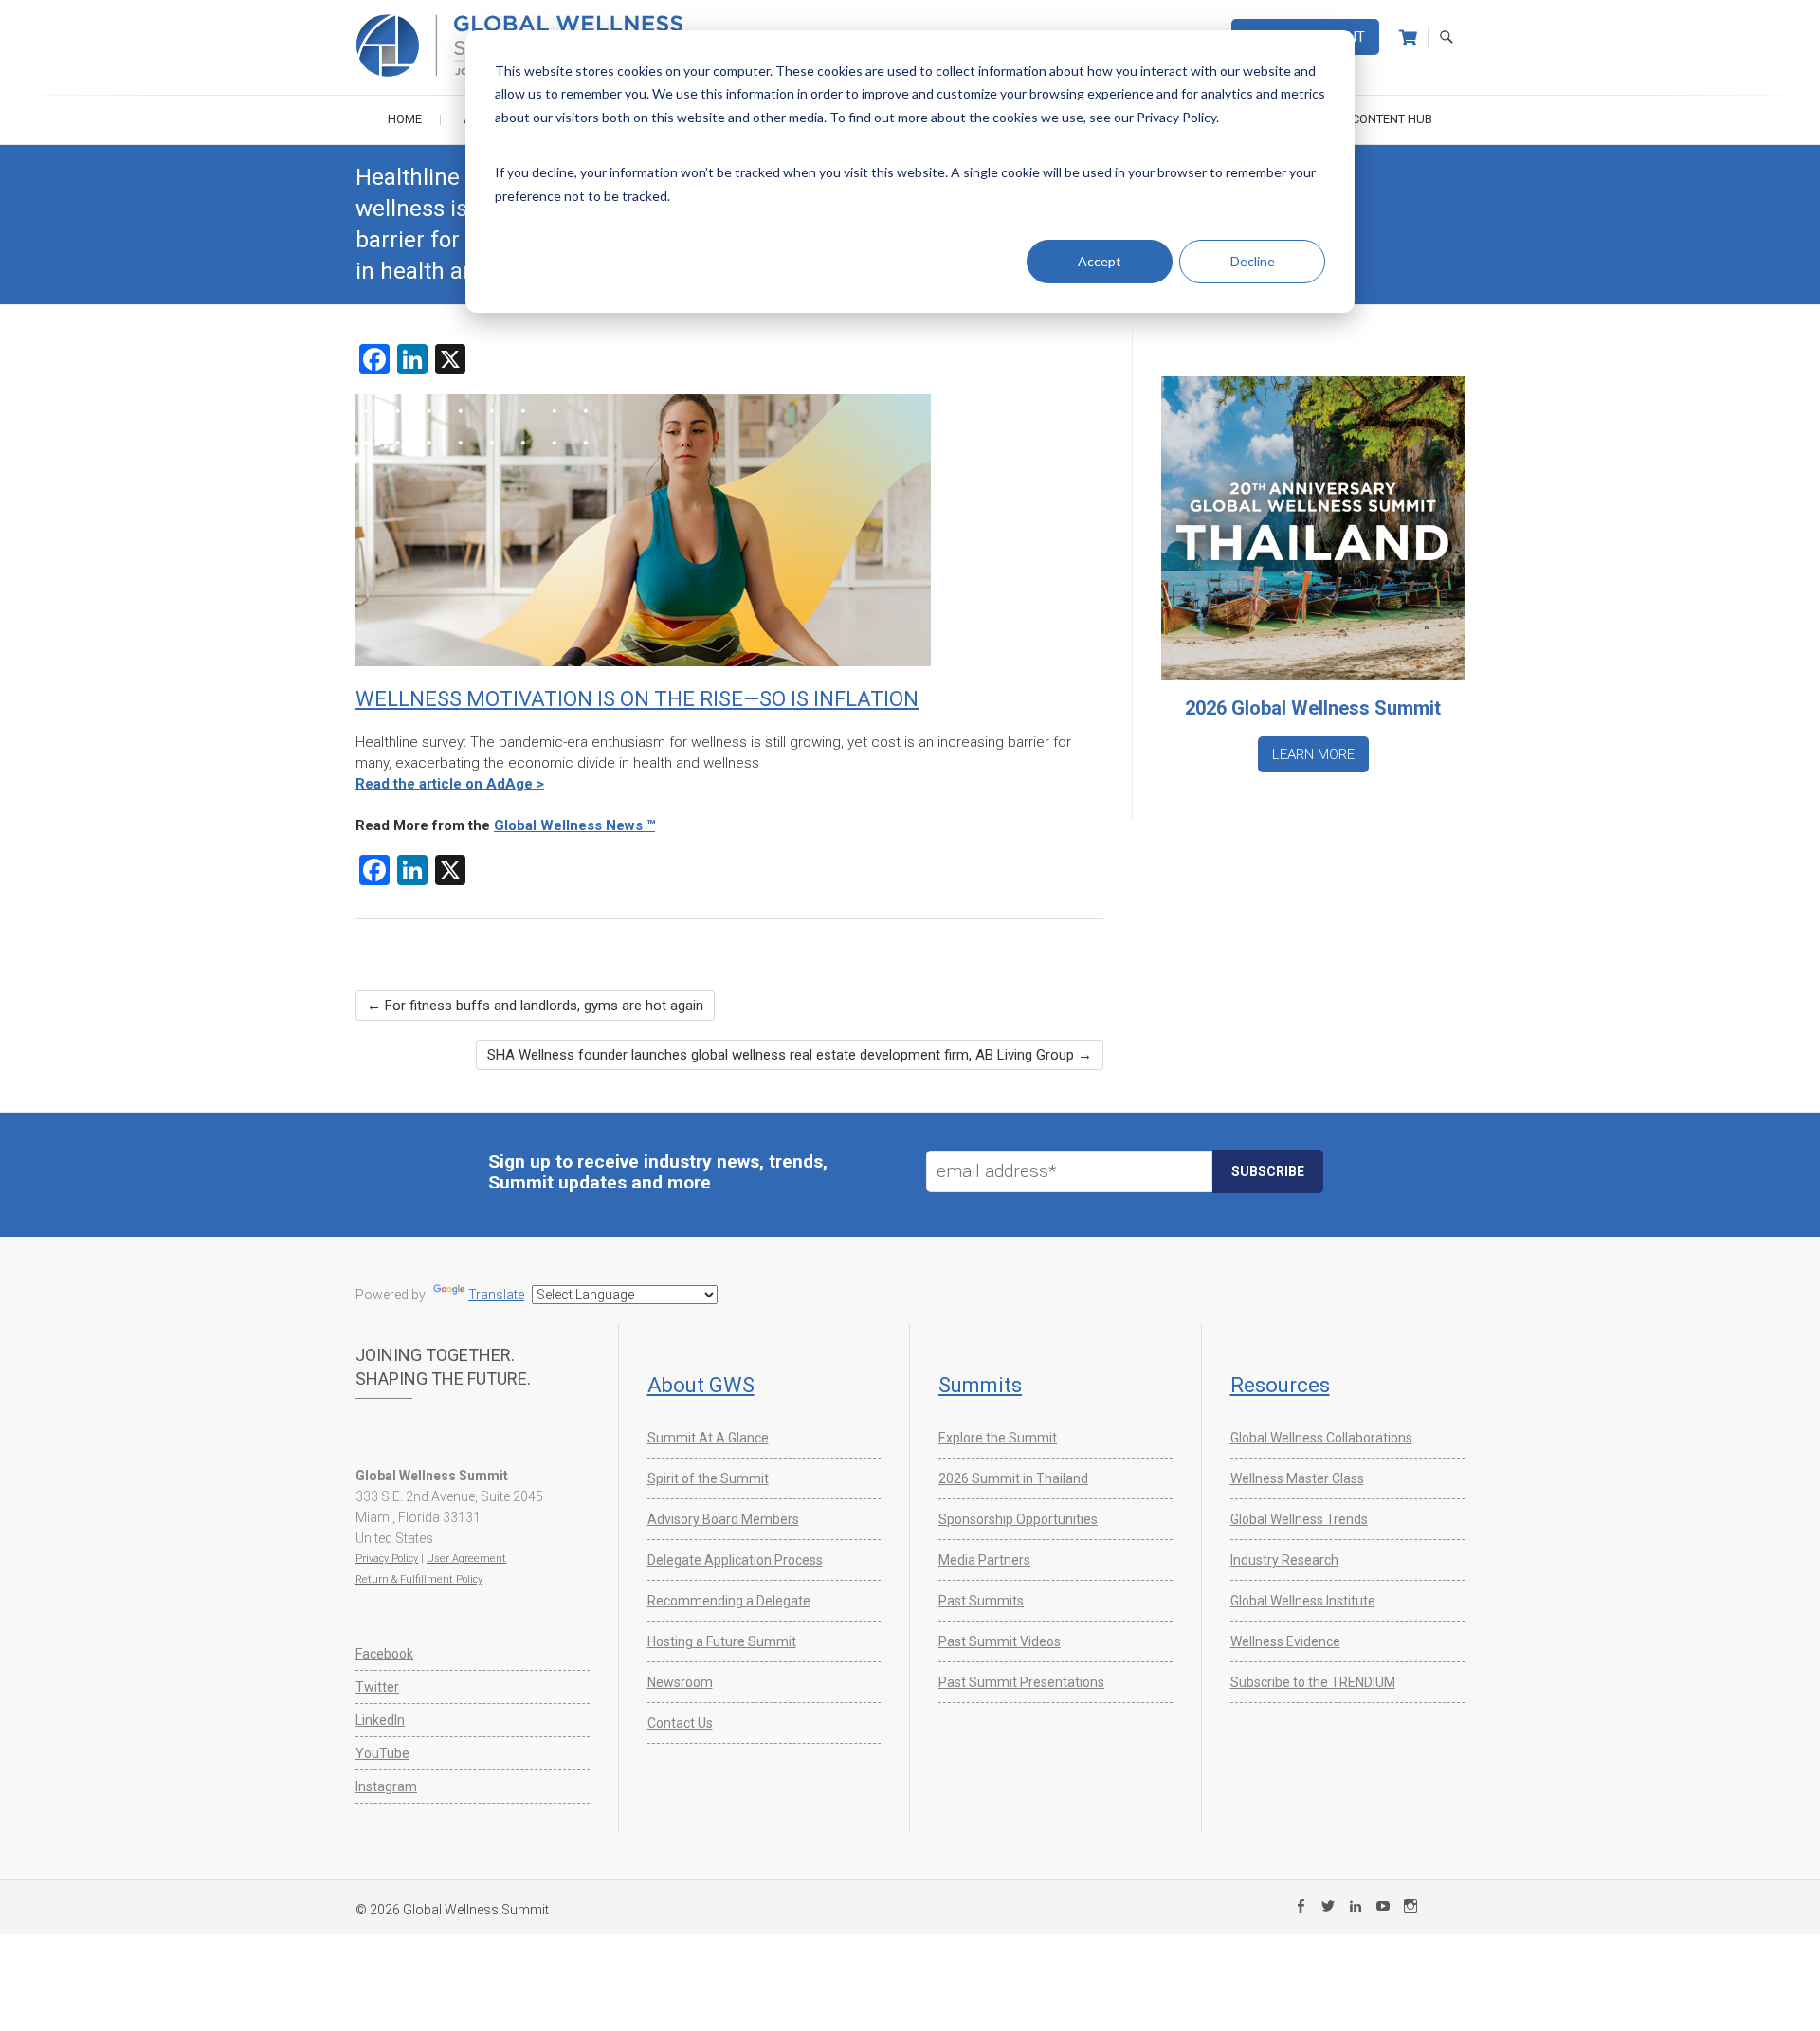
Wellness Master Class (1297, 1478)
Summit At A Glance (708, 1438)
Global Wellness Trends (1299, 1519)
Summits (980, 1385)
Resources (1280, 1385)
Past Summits (981, 1601)
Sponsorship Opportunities (1018, 1519)
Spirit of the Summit (708, 1478)
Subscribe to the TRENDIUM (1313, 1682)
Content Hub (1392, 119)
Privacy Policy (387, 1559)
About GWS (701, 1385)
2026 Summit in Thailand (1013, 1478)
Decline (1253, 261)
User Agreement (466, 1559)
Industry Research (1284, 1560)
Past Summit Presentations (1021, 1682)
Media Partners (984, 1560)
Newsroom (680, 1682)
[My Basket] (1408, 38)
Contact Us (680, 1723)
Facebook (384, 1654)
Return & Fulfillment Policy (419, 1579)
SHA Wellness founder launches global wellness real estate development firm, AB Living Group (790, 1055)
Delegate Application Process (735, 1560)
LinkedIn (380, 1720)
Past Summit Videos (1000, 1641)
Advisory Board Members (723, 1519)
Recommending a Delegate (729, 1601)
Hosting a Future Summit (722, 1641)
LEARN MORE (1313, 754)
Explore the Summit (998, 1438)
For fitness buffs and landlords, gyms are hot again (535, 1006)
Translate (496, 1295)
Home (405, 119)
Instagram (386, 1786)
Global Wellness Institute (1303, 1601)
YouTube (382, 1753)
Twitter (377, 1687)
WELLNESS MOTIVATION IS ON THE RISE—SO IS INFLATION (637, 699)
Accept (1100, 261)
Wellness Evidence (1285, 1641)
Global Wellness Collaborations (1321, 1438)
